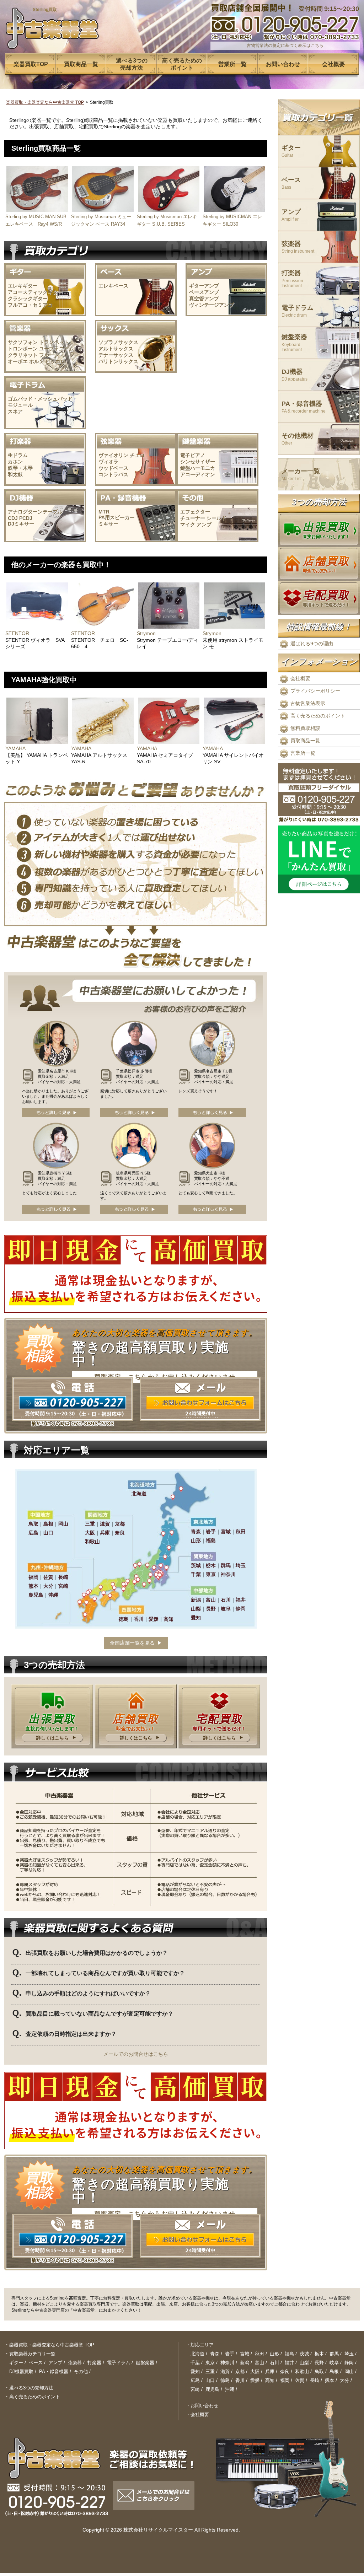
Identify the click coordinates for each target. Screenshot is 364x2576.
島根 (334, 2371)
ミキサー (108, 524)
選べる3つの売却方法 (31, 2388)
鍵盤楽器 (294, 343)
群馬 (334, 2354)
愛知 (195, 2371)
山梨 (304, 2363)
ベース (291, 183)
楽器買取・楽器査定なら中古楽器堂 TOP (45, 102)
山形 (274, 2354)
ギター (291, 151)
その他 (81, 2371)
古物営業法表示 (308, 703)
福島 (289, 2354)
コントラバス (113, 474)
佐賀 (300, 2380)
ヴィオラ (108, 462)
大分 (344, 2380)
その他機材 (298, 439)
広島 (195, 2380)
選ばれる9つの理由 (312, 644)
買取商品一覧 (305, 741)
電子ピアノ (193, 455)
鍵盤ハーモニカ (198, 468)
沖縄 (230, 2389)
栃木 (319, 2354)
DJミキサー (21, 524)
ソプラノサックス (118, 342)
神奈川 (227, 2363)
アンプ (204, 525)
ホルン (37, 361)
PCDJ (26, 518)
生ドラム (18, 455)
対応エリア (202, 2345)
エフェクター (195, 512)
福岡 (285, 2380)
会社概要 (300, 678)
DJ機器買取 (21, 2371)
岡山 (349, 2371)
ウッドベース (113, 468)
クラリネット (23, 355)
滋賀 (225, 2371)
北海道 (197, 2354)
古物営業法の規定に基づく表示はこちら (285, 45)
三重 (210, 2371)
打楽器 (292, 279)
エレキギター (23, 286)
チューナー (193, 518)
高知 (270, 2380)
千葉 (195, 2363)
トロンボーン (23, 349)
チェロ (137, 455)
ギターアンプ (204, 286)
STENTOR (17, 633)
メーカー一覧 (301, 475)
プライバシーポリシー (315, 691)
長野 (319, 2363)
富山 (259, 2363)
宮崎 (195, 2389)
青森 (215, 2354)
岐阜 (334, 2363)
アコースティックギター (35, 292)
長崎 (315, 2380)
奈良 (285, 2371)
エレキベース (113, 286)
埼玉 (349, 2354)
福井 (289, 2363)
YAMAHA (15, 748)
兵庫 (270, 2371)
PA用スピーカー (117, 517)
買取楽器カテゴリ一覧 (32, 2354)
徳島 (225, 2380)
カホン (15, 462)
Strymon (146, 633)
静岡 (349, 2363)
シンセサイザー (198, 462)
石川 (274, 2363)
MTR (104, 512)
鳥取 (319, 2371)
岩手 (230, 2354)
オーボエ (18, 361)
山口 (210, 2380)
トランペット (54, 342)
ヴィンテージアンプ (212, 305)
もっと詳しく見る (56, 1113)
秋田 (259, 2354)
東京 (210, 2363)
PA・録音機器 (304, 407)
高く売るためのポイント (318, 716)
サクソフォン (23, 342)
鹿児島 (212, 2389)
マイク (188, 525)
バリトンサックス (118, 361)
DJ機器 (295, 375)
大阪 (255, 2371)
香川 (240, 2380)
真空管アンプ (204, 299)
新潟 (245, 2363)
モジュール (20, 405)
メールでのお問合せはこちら (136, 2054)
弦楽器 (298, 247)
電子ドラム (298, 311)
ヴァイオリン (113, 455)
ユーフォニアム (57, 349)
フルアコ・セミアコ (30, 305)
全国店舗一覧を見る (132, 1643)
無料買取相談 (305, 728)
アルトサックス (116, 349)
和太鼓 (15, 474)
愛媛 (255, 2380)
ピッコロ (55, 361)
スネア (15, 412)
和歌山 (302, 2371)
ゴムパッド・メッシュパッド (40, 399)
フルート (49, 355)
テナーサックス (116, 355)
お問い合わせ (204, 2406)
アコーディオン (198, 474)
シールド (216, 518)
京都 (240, 2371)
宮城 (245, 2354)
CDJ (13, 518)
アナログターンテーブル (35, 512)
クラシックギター (28, 299)
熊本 (330, 2380)
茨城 (304, 2354)
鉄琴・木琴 (20, 468)
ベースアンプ (204, 292)
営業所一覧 (303, 753)
